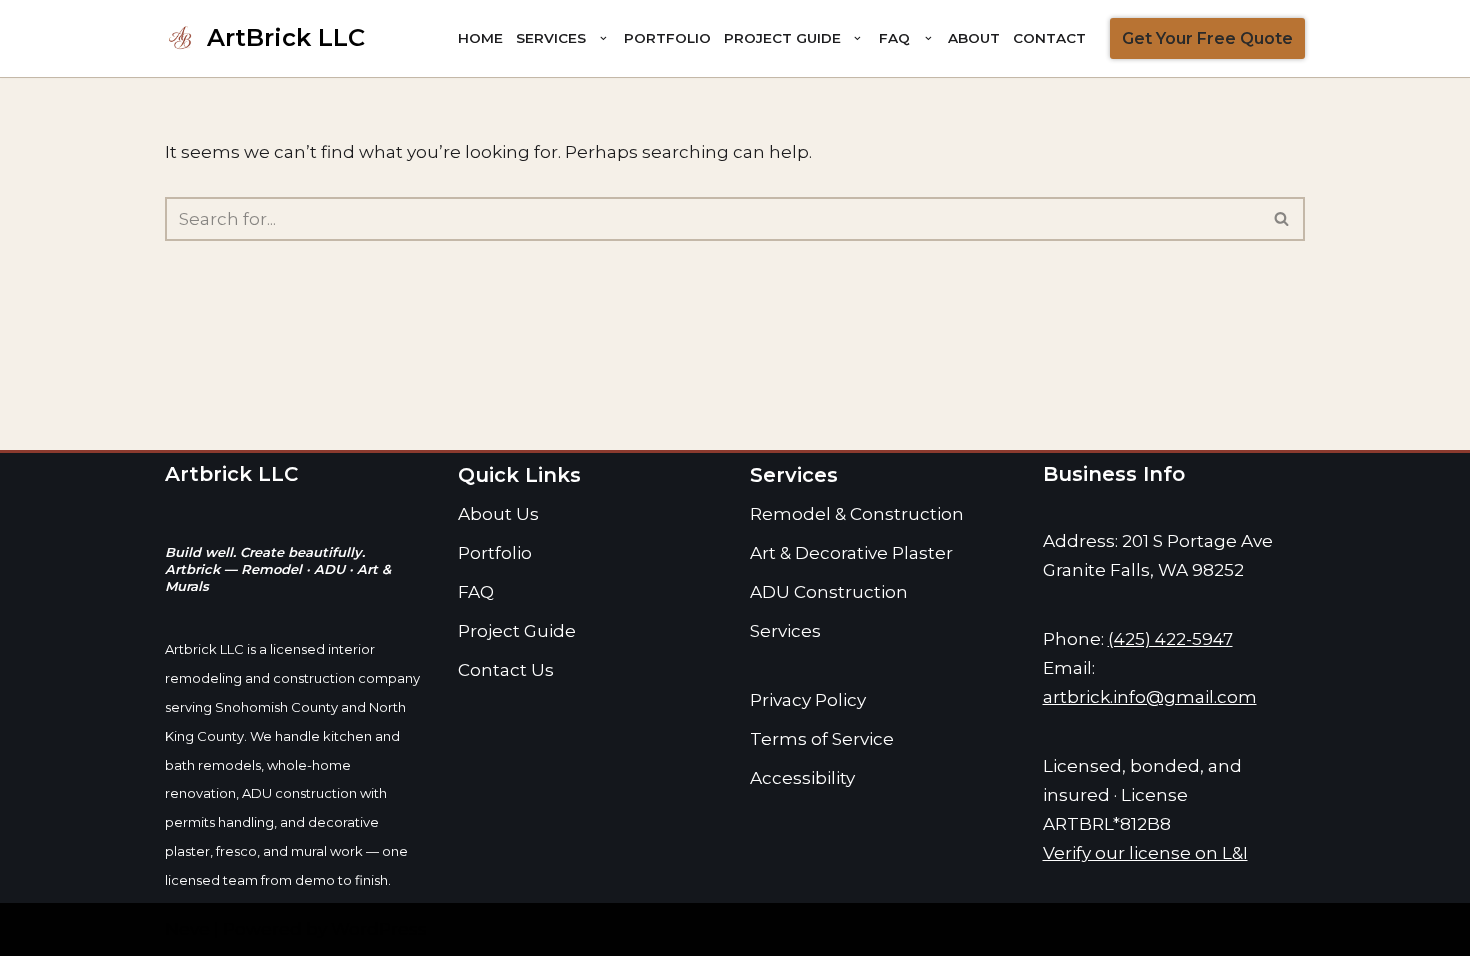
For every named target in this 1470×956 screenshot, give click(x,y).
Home (480, 38)
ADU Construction (829, 592)
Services (785, 631)
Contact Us (506, 670)
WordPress (379, 929)
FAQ (476, 592)
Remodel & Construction (857, 514)
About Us (498, 514)
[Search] (1282, 219)
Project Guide (517, 631)
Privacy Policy (808, 700)
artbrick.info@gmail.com (1150, 697)
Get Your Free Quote (1207, 38)
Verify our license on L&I (1145, 853)
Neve (187, 929)
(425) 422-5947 (1170, 639)
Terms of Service (822, 739)
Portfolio (667, 38)
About (974, 38)
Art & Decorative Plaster (851, 553)
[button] (603, 38)
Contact (1049, 38)
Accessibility (802, 778)
